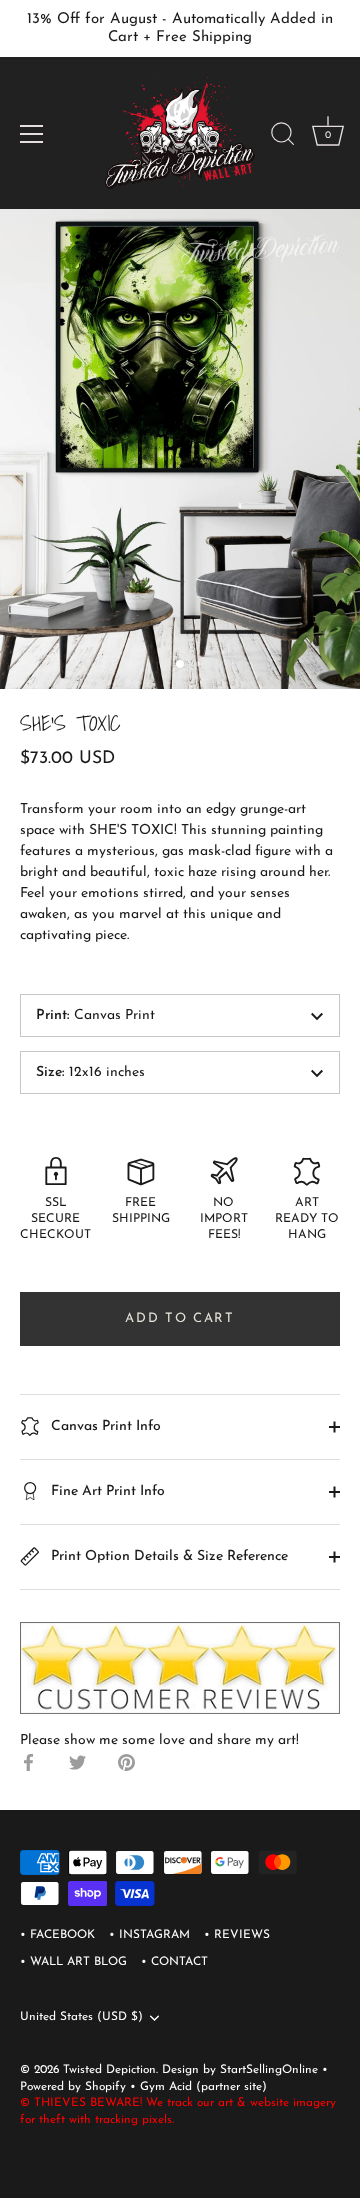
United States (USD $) (81, 2017)
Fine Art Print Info (106, 1491)
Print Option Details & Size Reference (167, 1556)
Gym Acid (166, 2087)
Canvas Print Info (104, 1426)
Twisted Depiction (109, 2070)
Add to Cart (180, 1318)
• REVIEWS (237, 1935)
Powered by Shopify (75, 2087)
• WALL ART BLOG (73, 1962)
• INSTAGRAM (149, 1935)
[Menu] (32, 134)
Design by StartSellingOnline (242, 2070)
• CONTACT (174, 1962)
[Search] (283, 137)
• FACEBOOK (57, 1935)
